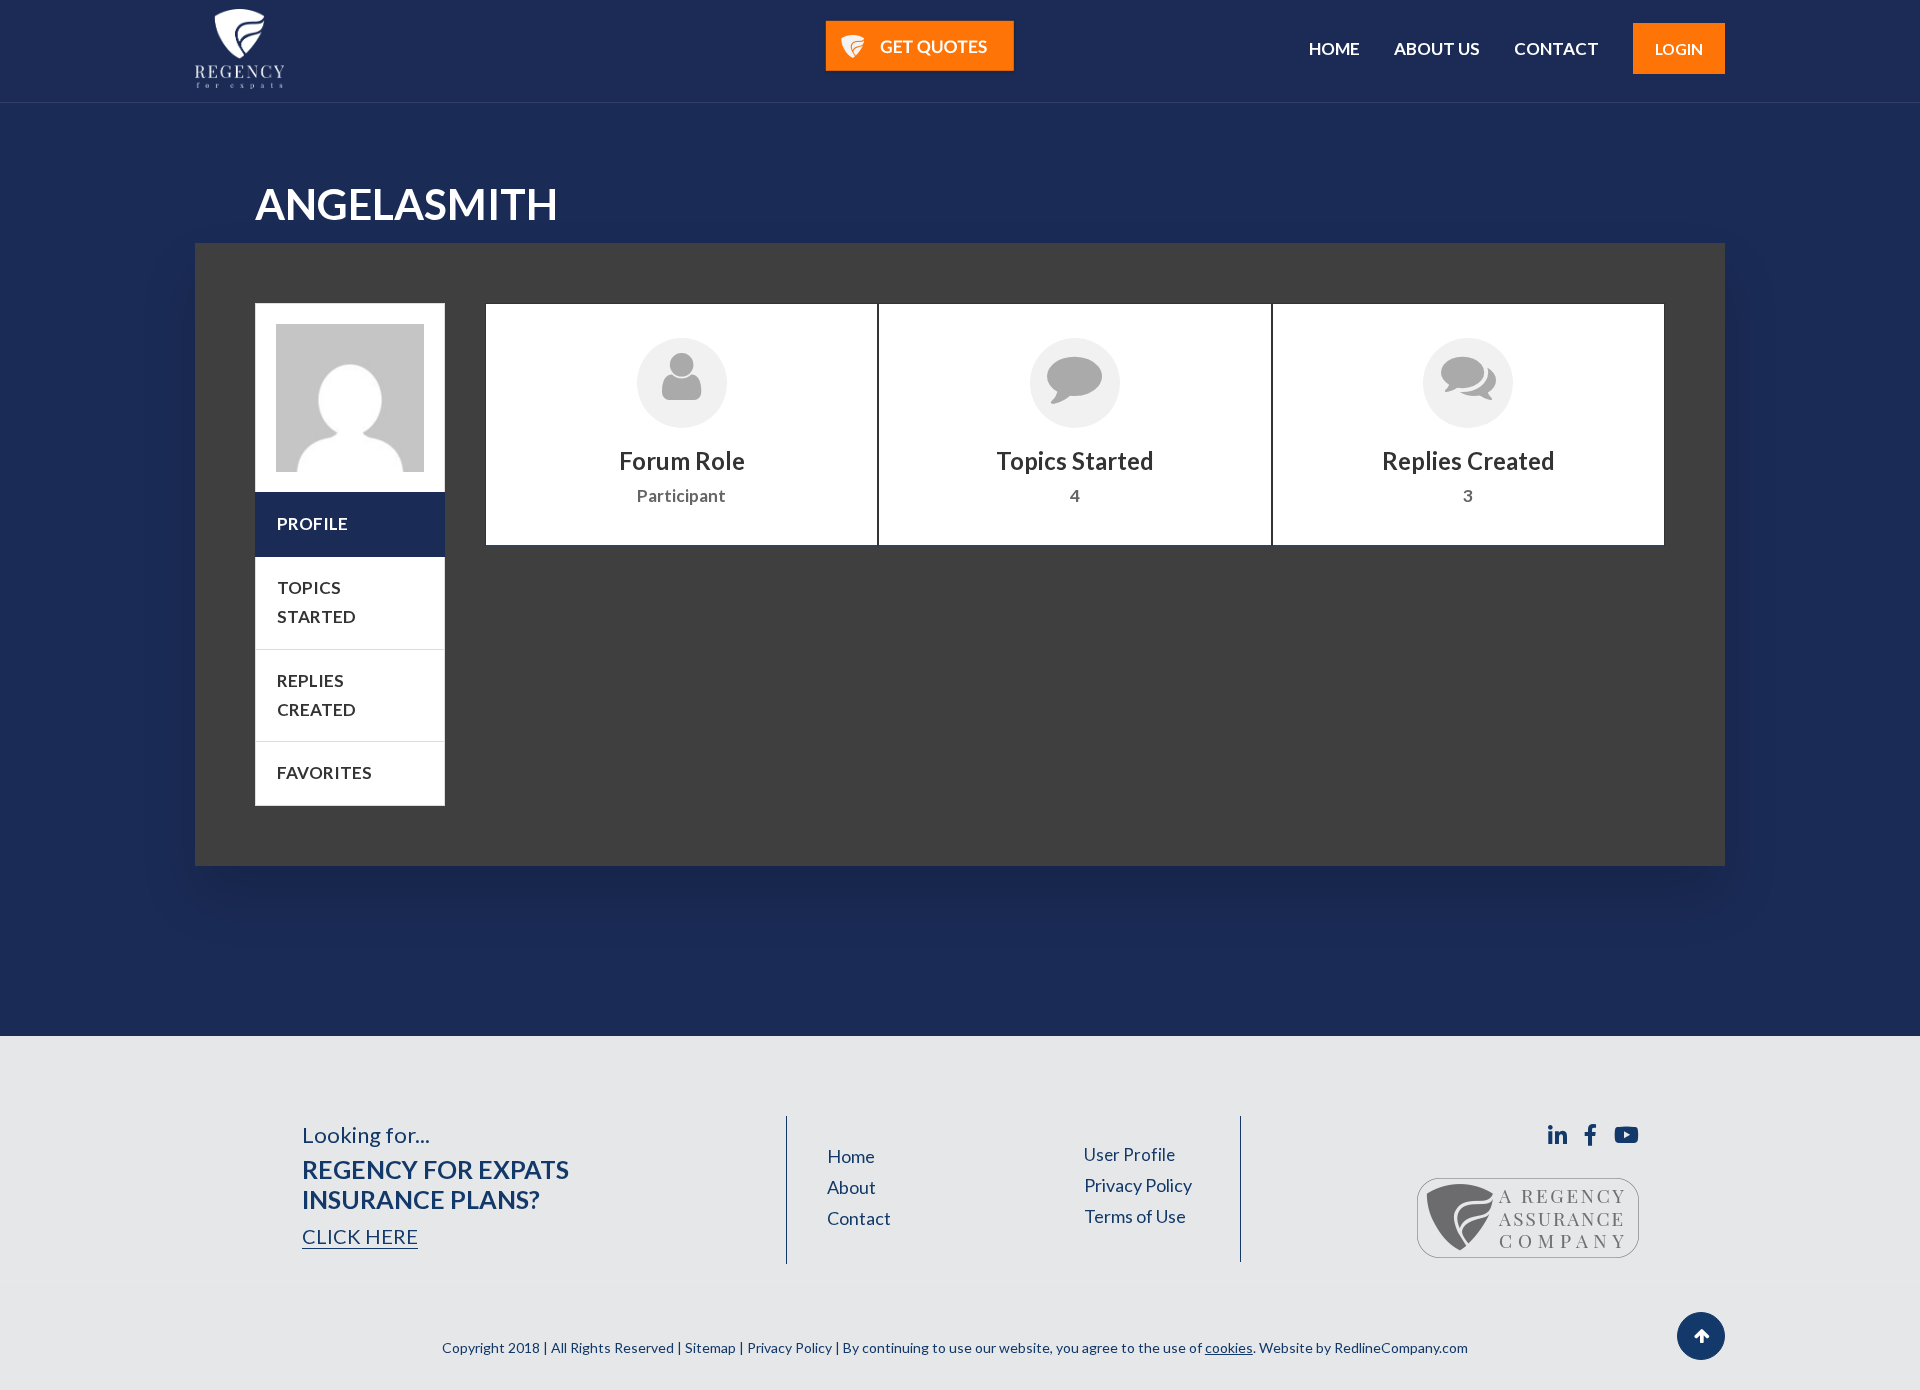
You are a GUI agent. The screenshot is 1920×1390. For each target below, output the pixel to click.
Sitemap (710, 1347)
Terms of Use (1135, 1216)
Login (1679, 48)
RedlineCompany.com (1401, 1347)
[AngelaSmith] (350, 398)
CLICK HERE (360, 1236)
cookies (1229, 1347)
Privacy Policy (1138, 1185)
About (851, 1187)
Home (851, 1156)
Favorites (324, 772)
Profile (312, 523)
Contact (859, 1218)
